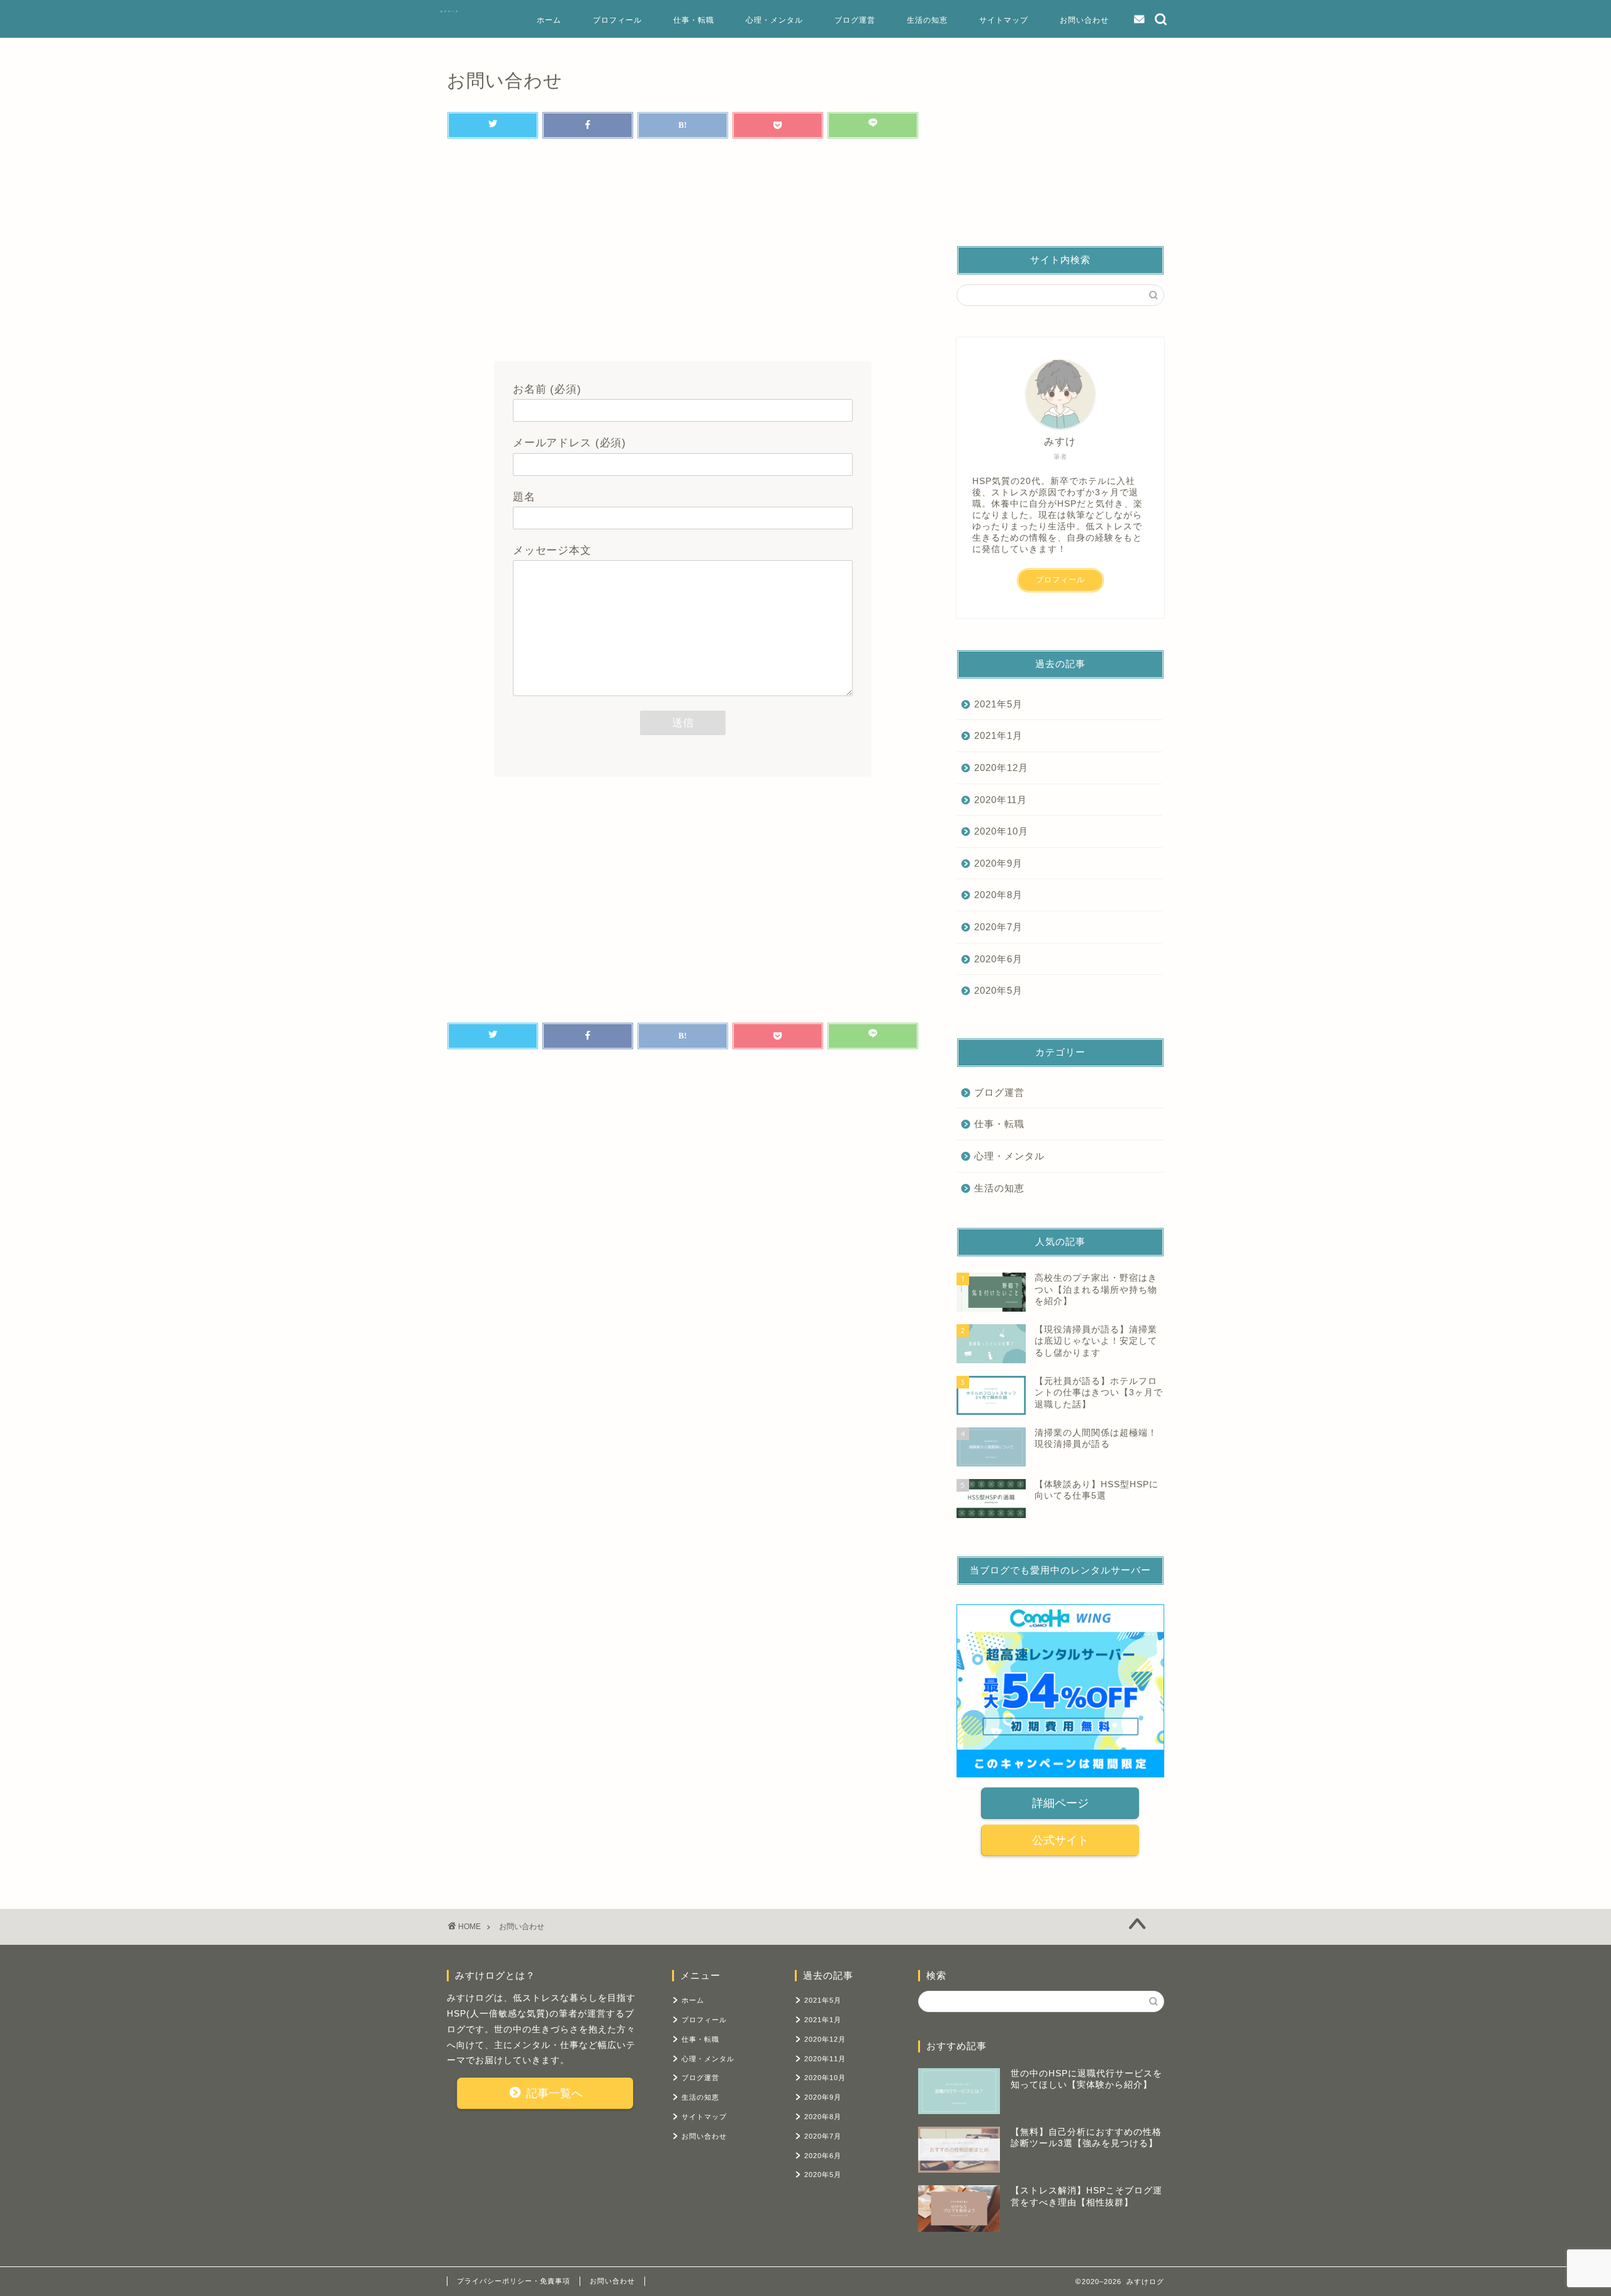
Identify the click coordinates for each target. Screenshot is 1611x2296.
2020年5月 (998, 990)
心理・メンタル (774, 20)
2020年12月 (1001, 768)
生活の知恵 (927, 20)
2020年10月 (1001, 831)
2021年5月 (998, 704)
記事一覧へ (553, 2093)
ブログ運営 (855, 20)
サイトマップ (1004, 20)
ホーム (549, 20)
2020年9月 (998, 863)
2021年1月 (998, 735)
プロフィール (617, 20)
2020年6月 (998, 959)
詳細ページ (1060, 1803)
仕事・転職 (694, 20)
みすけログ (450, 11)
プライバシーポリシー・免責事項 (514, 2281)
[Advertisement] (683, 254)
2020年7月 (998, 927)
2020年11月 (1001, 800)
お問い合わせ (1084, 20)
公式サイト (1060, 1840)
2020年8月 (998, 895)
